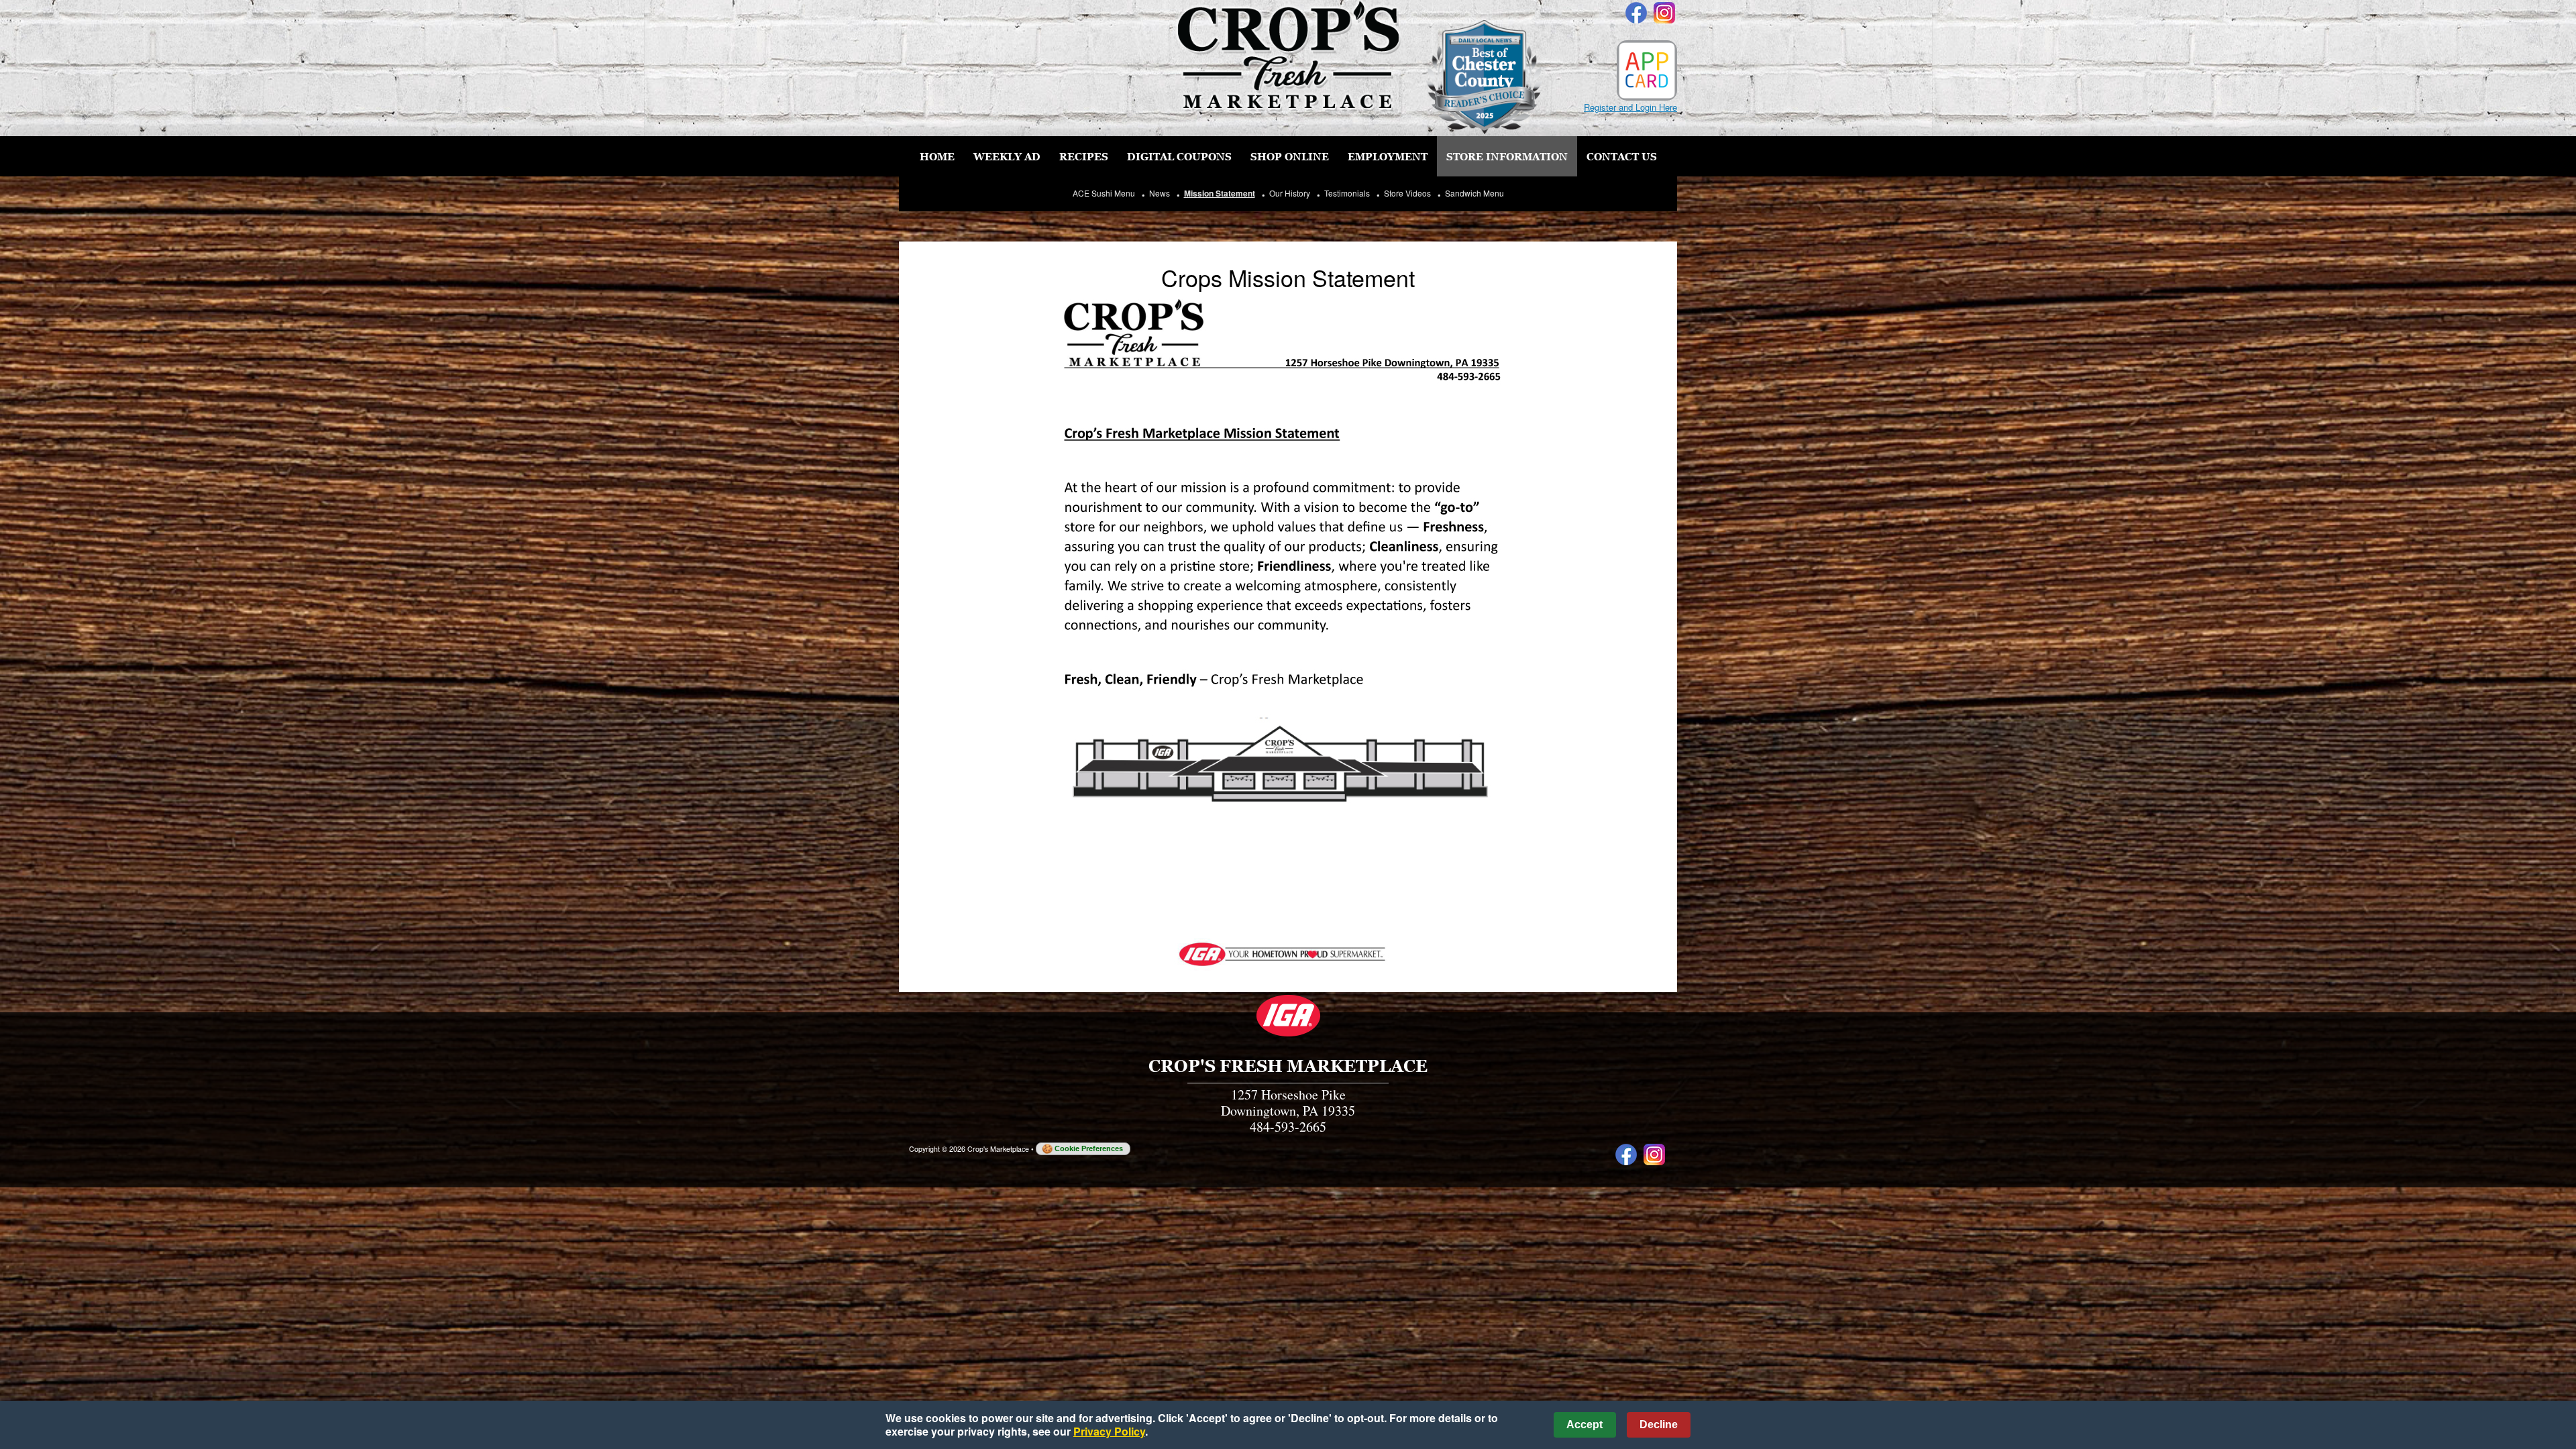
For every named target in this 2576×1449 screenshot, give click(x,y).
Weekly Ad (1007, 156)
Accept (1585, 1425)
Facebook (1636, 13)
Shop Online (1290, 156)
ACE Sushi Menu (1104, 193)
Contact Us (1622, 156)
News (1160, 193)
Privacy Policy (1109, 1431)
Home (937, 156)
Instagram (1664, 13)
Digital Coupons (1179, 156)
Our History (1290, 193)
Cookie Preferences (1089, 1148)
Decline (1659, 1425)
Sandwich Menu (1474, 193)
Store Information (1507, 156)
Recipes (1084, 156)
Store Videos (1407, 193)
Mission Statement (1220, 193)
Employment (1388, 156)
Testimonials (1347, 193)
